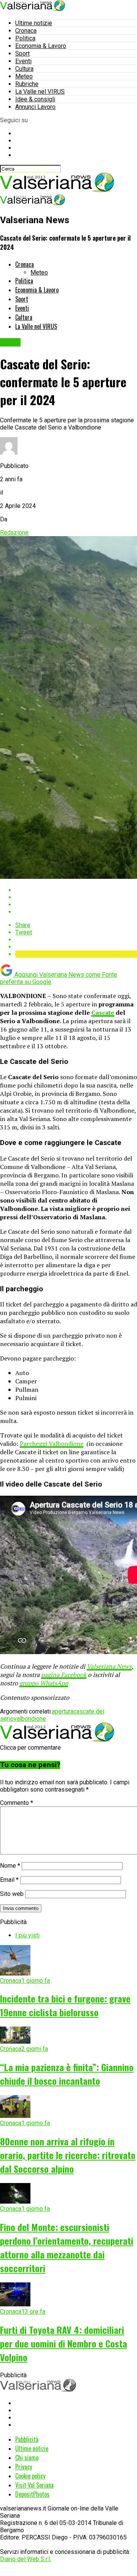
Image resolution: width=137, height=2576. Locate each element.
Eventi (23, 61)
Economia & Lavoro (41, 46)
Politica (25, 38)
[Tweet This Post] (76, 897)
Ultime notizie (34, 23)
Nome (10, 1866)
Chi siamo (27, 2458)
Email (9, 1880)
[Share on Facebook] (76, 890)
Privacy (24, 2467)
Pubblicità (27, 2439)
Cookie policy (30, 2476)
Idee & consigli (35, 99)
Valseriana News (109, 1666)
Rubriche (27, 84)
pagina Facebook (64, 1675)
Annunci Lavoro (35, 107)
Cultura (24, 69)
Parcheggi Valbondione (52, 1444)
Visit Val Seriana (34, 2485)
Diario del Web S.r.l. (25, 2559)
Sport (22, 54)
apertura (63, 1711)
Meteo (24, 76)
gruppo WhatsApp (44, 1683)
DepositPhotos (32, 2494)
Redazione (14, 533)
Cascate (103, 1013)
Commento (17, 1803)
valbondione (30, 1719)
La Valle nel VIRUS (40, 92)
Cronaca (26, 31)
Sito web (12, 1894)
